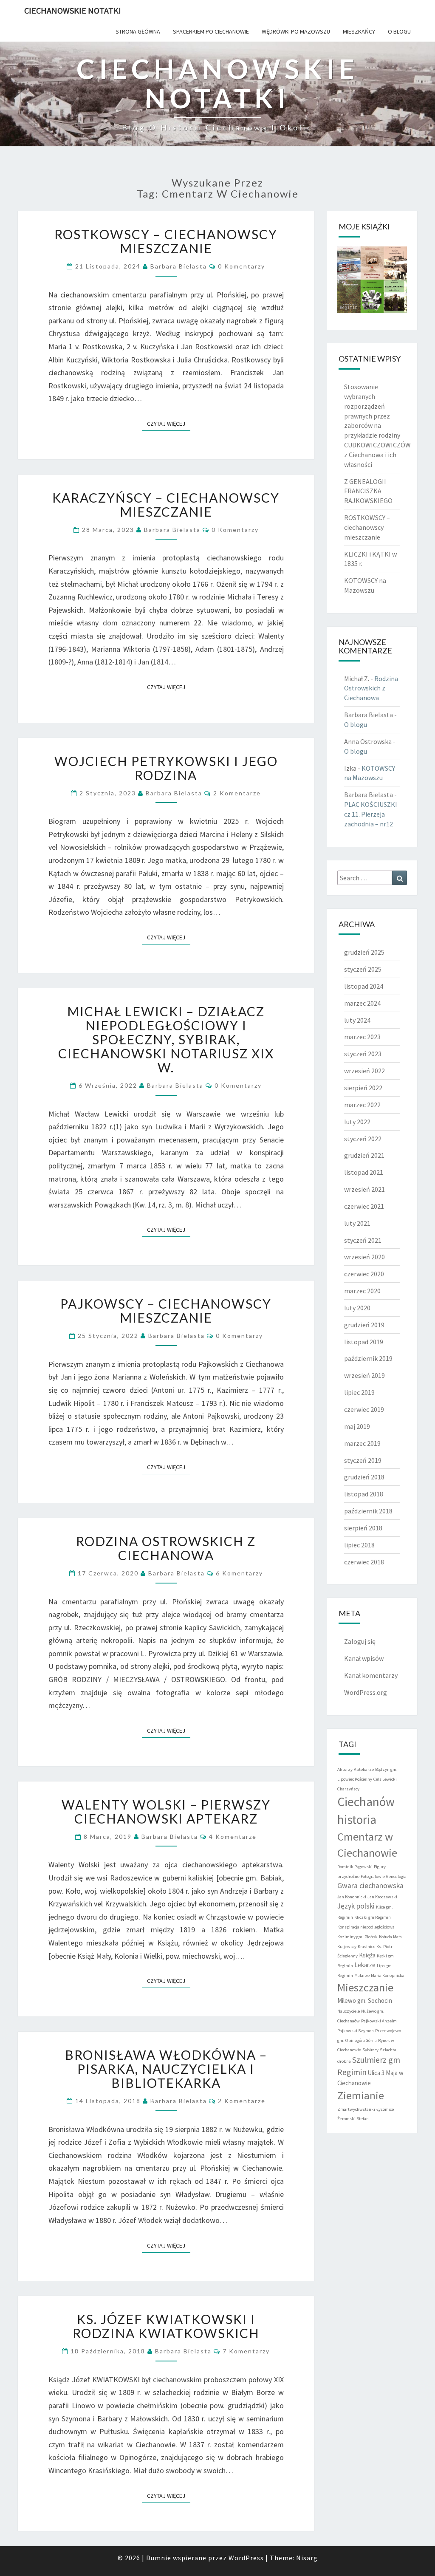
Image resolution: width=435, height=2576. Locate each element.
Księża (367, 1955)
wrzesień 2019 (364, 1375)
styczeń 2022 (363, 1139)
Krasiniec (366, 1947)
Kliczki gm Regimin (373, 1917)
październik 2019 (368, 1358)
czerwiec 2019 (364, 1409)
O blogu (399, 31)
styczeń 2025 (363, 969)
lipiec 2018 (359, 1545)
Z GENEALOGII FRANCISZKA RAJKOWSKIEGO (368, 491)
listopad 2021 (364, 1172)
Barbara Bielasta (179, 266)
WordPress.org (366, 1692)
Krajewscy (347, 1947)
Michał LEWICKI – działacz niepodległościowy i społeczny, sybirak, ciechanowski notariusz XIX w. (166, 1039)
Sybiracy (370, 2050)
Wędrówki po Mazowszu (296, 31)
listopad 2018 (364, 1494)
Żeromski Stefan (353, 2119)
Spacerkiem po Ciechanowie (211, 31)
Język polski (356, 1906)
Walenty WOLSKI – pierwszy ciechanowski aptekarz (166, 1811)
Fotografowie (373, 1876)
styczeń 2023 (363, 1054)
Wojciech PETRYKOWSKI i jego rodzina (166, 768)
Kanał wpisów (364, 1658)
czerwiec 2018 (364, 1562)
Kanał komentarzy (371, 1675)
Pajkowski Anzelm (379, 2021)
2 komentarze (237, 793)
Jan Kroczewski (382, 1897)
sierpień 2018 (363, 1528)
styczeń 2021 (363, 1240)
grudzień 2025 (364, 952)
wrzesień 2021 (364, 1189)
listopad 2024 (364, 986)
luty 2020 (357, 1308)
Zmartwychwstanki (356, 2109)
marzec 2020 (362, 1291)
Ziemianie (361, 2095)
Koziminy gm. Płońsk (357, 1937)
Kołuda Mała (390, 1937)
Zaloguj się (360, 1641)
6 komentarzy (239, 1573)
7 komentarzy (246, 2351)
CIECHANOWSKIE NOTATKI (73, 10)
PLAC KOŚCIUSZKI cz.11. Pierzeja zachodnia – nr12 (371, 814)
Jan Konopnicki (352, 1897)
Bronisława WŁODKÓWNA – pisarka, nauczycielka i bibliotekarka (166, 2069)
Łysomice (385, 2109)
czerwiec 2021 (364, 1206)
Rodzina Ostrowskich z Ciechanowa (166, 1548)
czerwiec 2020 (364, 1274)
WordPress (246, 2558)
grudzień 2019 (364, 1325)
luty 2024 (357, 1020)
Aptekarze (364, 1769)
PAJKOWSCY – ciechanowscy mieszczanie (166, 1311)
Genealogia (396, 1876)
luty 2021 (357, 1223)
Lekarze (365, 1965)
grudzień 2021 (364, 1155)
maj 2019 (357, 1426)
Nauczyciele (349, 2011)
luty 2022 (357, 1122)
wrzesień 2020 (364, 1257)
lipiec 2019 (359, 1392)
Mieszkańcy (359, 31)
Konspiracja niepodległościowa (366, 1927)
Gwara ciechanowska (370, 1886)
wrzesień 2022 (364, 1071)
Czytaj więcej (169, 423)
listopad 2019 (364, 1342)
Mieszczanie (365, 1987)
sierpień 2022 (363, 1088)
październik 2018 (368, 1511)
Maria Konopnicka (388, 1975)
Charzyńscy (348, 1789)
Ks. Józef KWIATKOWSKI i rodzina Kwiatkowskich (166, 2326)
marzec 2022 (362, 1105)
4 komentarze (233, 1837)
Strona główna (138, 31)
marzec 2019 (362, 1443)
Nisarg (307, 2558)
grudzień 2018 (364, 1477)
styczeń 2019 (363, 1460)
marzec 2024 (362, 1003)
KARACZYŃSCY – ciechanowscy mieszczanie (166, 505)
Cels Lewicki (385, 1779)
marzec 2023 (362, 1037)
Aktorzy (345, 1769)
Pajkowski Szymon (356, 2031)
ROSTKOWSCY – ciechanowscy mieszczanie (166, 241)
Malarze (362, 1975)
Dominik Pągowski (355, 1867)
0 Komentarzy (242, 266)
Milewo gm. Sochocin (365, 2001)
